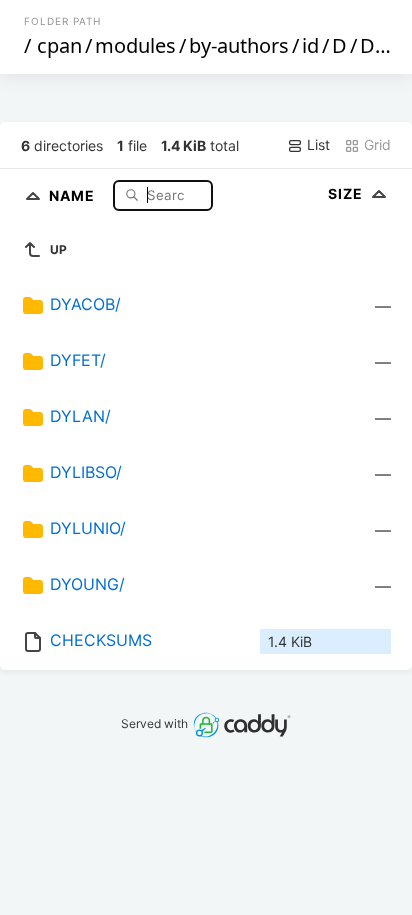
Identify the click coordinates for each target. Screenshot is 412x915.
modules (135, 45)
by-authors (239, 45)
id (310, 45)
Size (347, 193)
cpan (59, 45)
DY (373, 45)
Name (74, 194)
